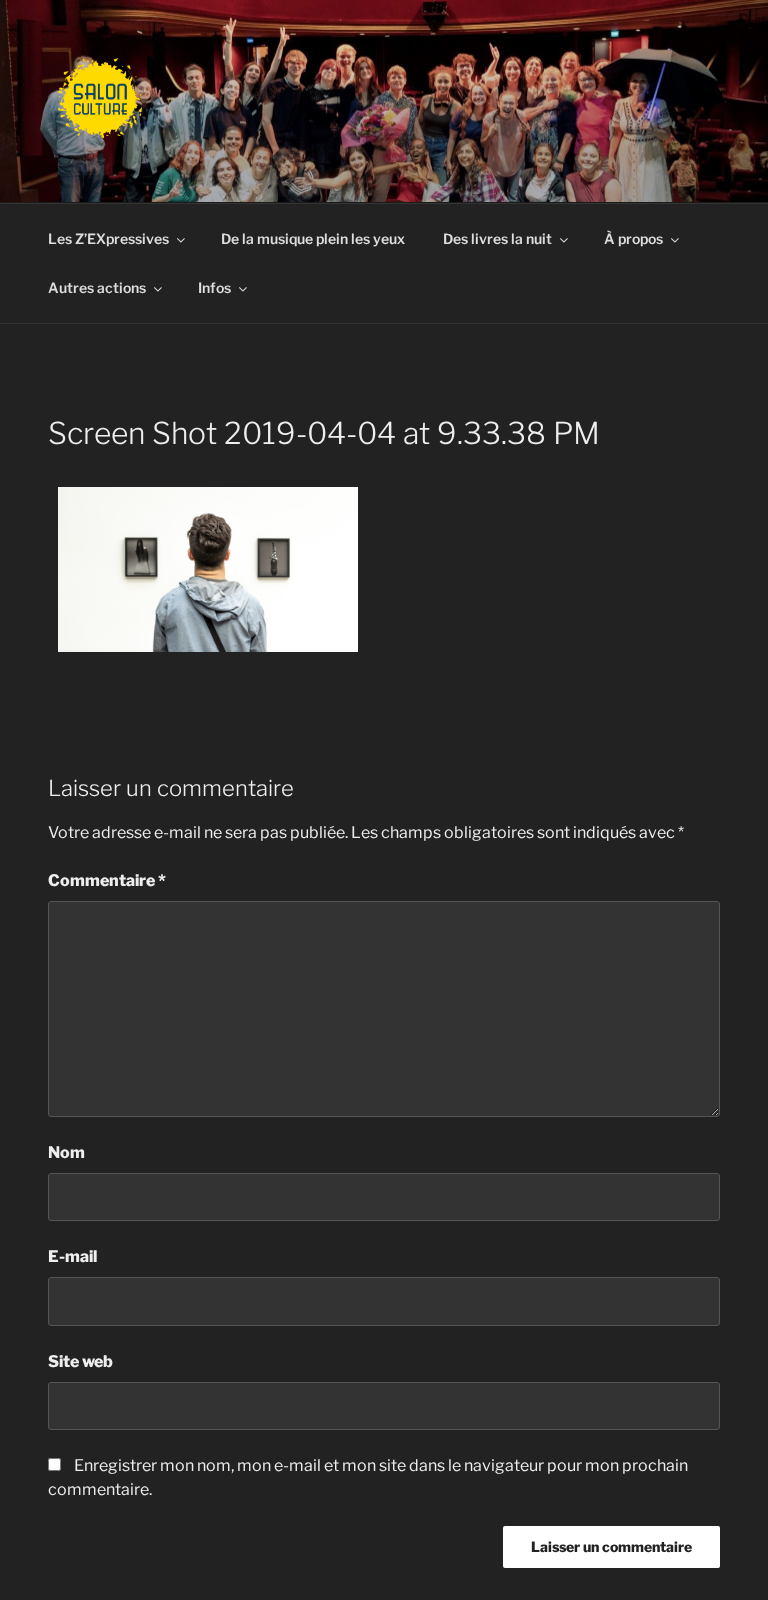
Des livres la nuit (497, 238)
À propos (633, 238)
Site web (80, 1361)
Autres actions (97, 287)
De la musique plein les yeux (313, 238)
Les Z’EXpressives (108, 238)
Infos (214, 287)
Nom (66, 1152)
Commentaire (107, 880)
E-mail (72, 1256)
